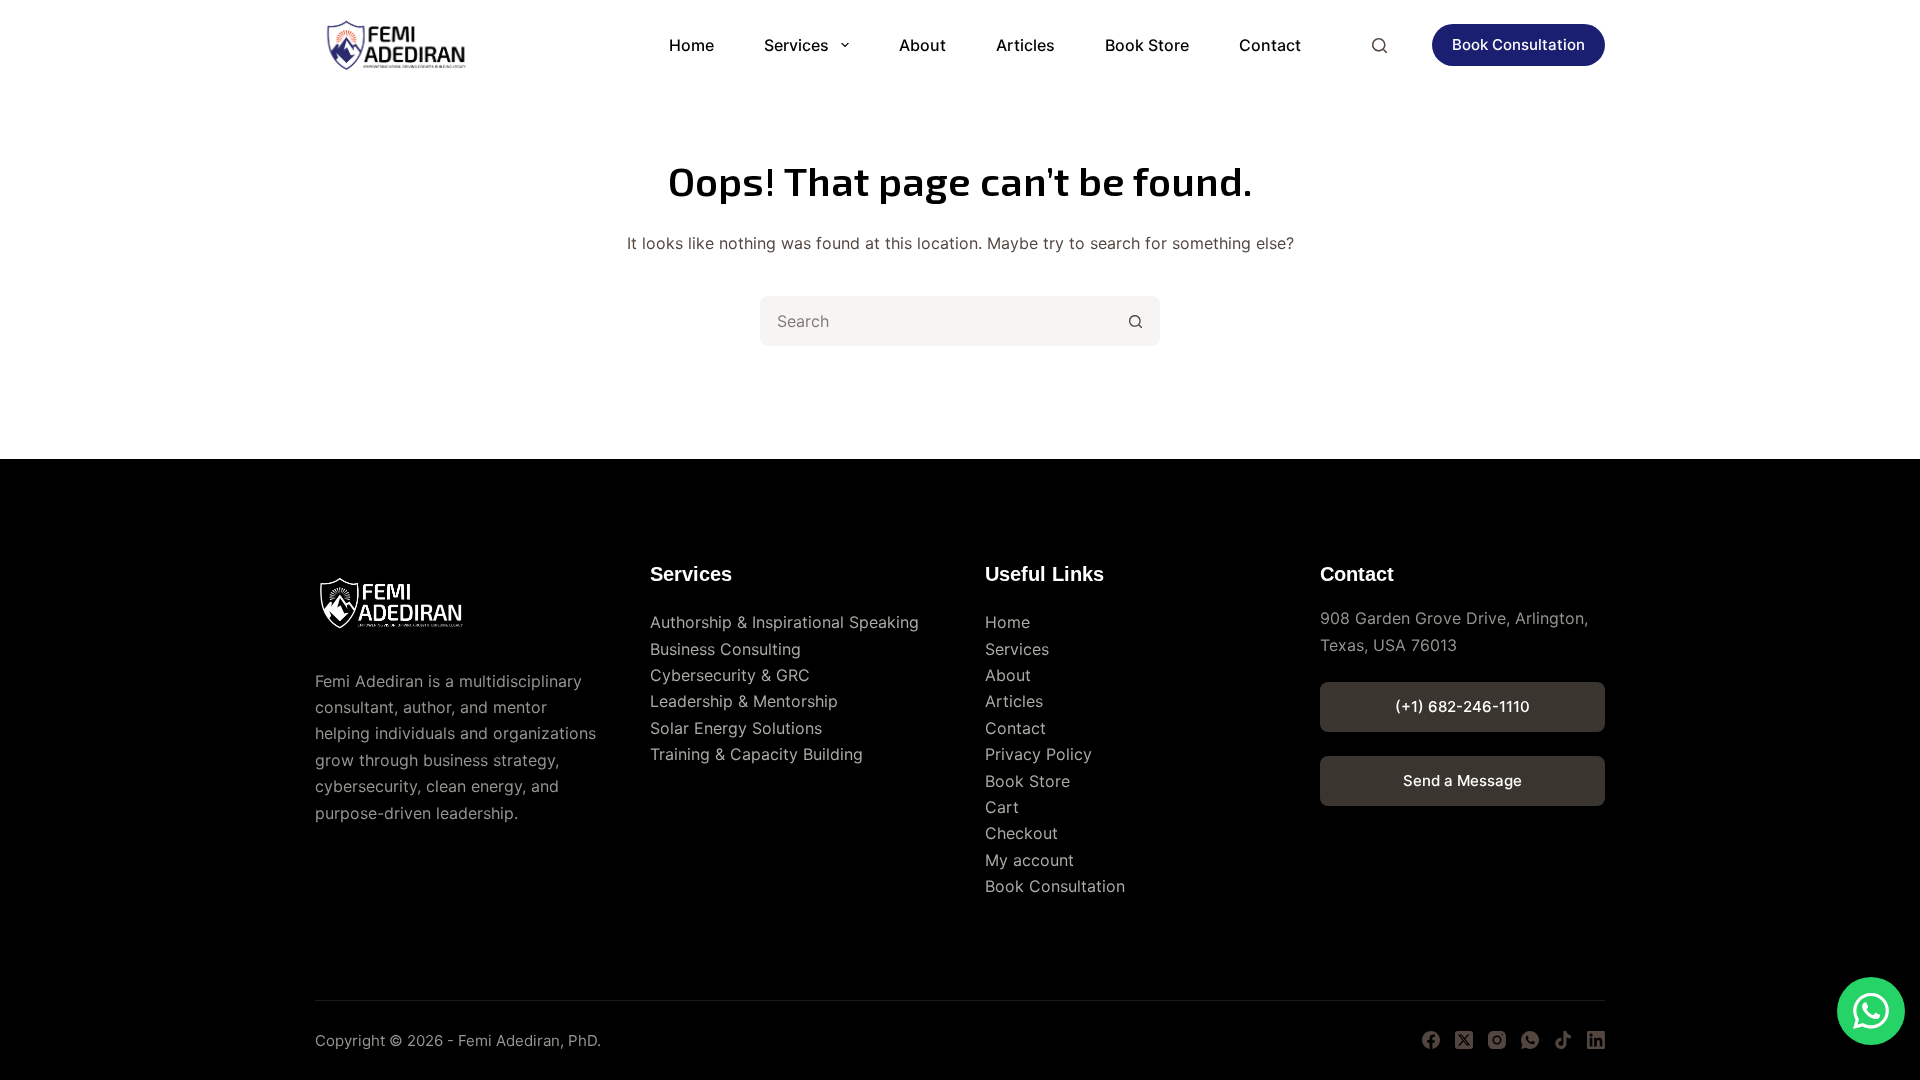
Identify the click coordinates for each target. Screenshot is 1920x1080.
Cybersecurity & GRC (730, 675)
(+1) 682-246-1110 (1462, 706)
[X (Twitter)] (1464, 1040)
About (922, 45)
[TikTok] (1563, 1040)
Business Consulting (725, 649)
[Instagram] (1497, 1040)
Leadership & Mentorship (744, 701)
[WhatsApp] (1530, 1040)
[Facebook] (1431, 1040)
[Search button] (1135, 321)
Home (691, 45)
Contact (1270, 45)
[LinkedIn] (1596, 1040)
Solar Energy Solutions (736, 728)
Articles (1025, 45)
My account (1029, 860)
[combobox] (937, 321)
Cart (1002, 807)
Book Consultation (1518, 44)
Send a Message (1462, 780)
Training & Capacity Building (756, 754)
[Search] (1379, 45)
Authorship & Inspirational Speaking (784, 622)
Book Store (1147, 45)
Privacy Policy (1038, 754)
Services (796, 45)
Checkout (1021, 833)
